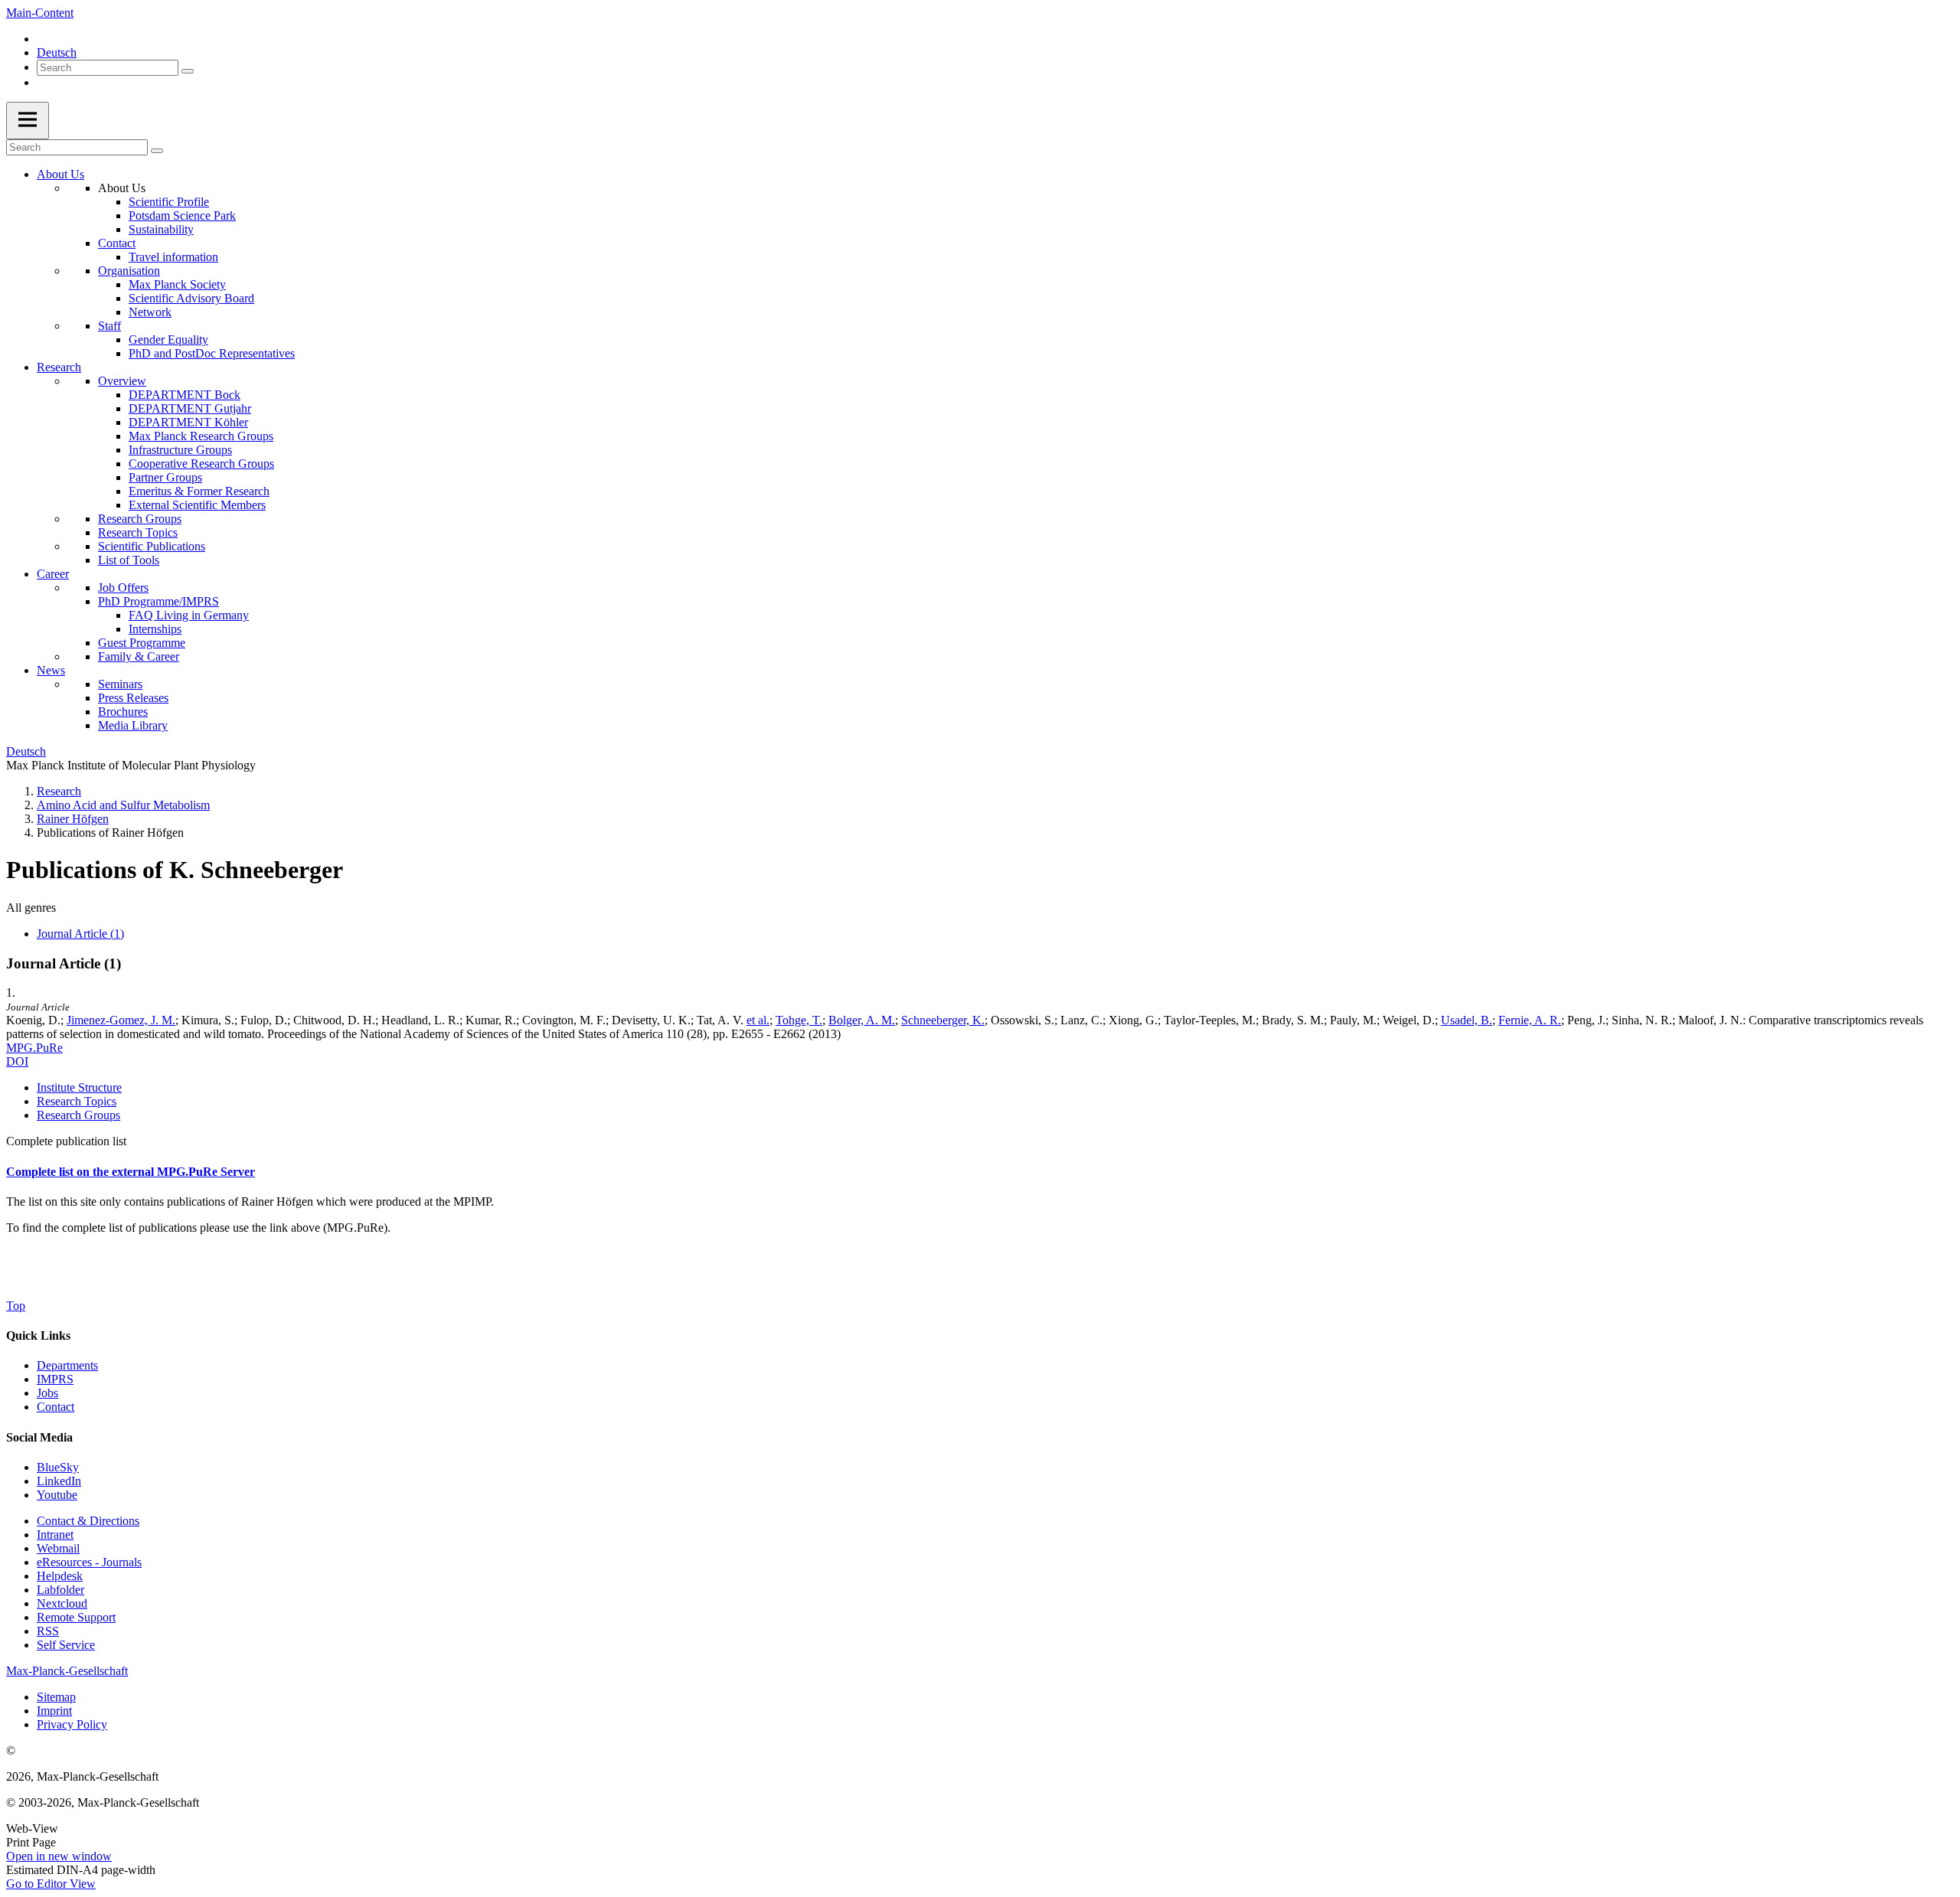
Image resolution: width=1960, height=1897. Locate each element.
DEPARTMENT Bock (185, 395)
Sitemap (56, 1697)
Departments (67, 1365)
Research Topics (138, 532)
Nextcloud (62, 1603)
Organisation (129, 271)
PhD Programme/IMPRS (158, 601)
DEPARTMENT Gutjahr (190, 408)
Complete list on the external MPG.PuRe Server (131, 1172)
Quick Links (38, 1335)
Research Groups (140, 519)
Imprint (54, 1711)
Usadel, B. (1467, 1020)
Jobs (47, 1393)
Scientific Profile (169, 202)
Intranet (55, 1535)
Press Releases (133, 698)
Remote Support (76, 1617)
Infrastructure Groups (180, 450)
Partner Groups (165, 477)
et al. (758, 1020)
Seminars (120, 684)
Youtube (57, 1495)
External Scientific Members (197, 505)
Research (59, 367)
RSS (48, 1631)
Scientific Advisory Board (191, 298)
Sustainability (161, 229)
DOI (17, 1061)
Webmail (58, 1548)
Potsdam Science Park (182, 215)
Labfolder (60, 1590)
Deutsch (57, 52)
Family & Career (139, 656)
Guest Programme (142, 643)
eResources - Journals (89, 1562)
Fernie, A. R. (1530, 1020)
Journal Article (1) (80, 934)
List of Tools (129, 560)
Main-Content (40, 13)
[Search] (188, 71)
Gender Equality (168, 340)
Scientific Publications (152, 546)
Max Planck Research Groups (201, 436)
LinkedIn (59, 1481)
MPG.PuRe (34, 1048)
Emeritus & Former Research (199, 491)
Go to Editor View (51, 1884)
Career (53, 574)
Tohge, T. (799, 1020)
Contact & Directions (88, 1521)
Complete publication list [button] (66, 1141)
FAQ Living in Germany (189, 615)
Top (16, 1306)
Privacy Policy (72, 1724)
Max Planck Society (177, 284)
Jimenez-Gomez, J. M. (121, 1020)
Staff (109, 326)
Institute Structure (79, 1087)
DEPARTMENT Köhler (188, 422)
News (51, 670)
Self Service (66, 1645)
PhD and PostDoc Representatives (212, 353)
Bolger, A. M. (862, 1020)
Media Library (133, 725)
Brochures (123, 712)
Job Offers (123, 588)
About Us (60, 174)
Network (150, 312)
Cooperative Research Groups (201, 464)
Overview (122, 381)
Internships (155, 629)
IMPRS (55, 1379)
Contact (117, 243)
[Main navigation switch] (28, 121)
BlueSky (58, 1467)
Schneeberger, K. (943, 1020)
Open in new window (59, 1856)
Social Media (39, 1437)
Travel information (173, 257)
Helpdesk (60, 1576)
